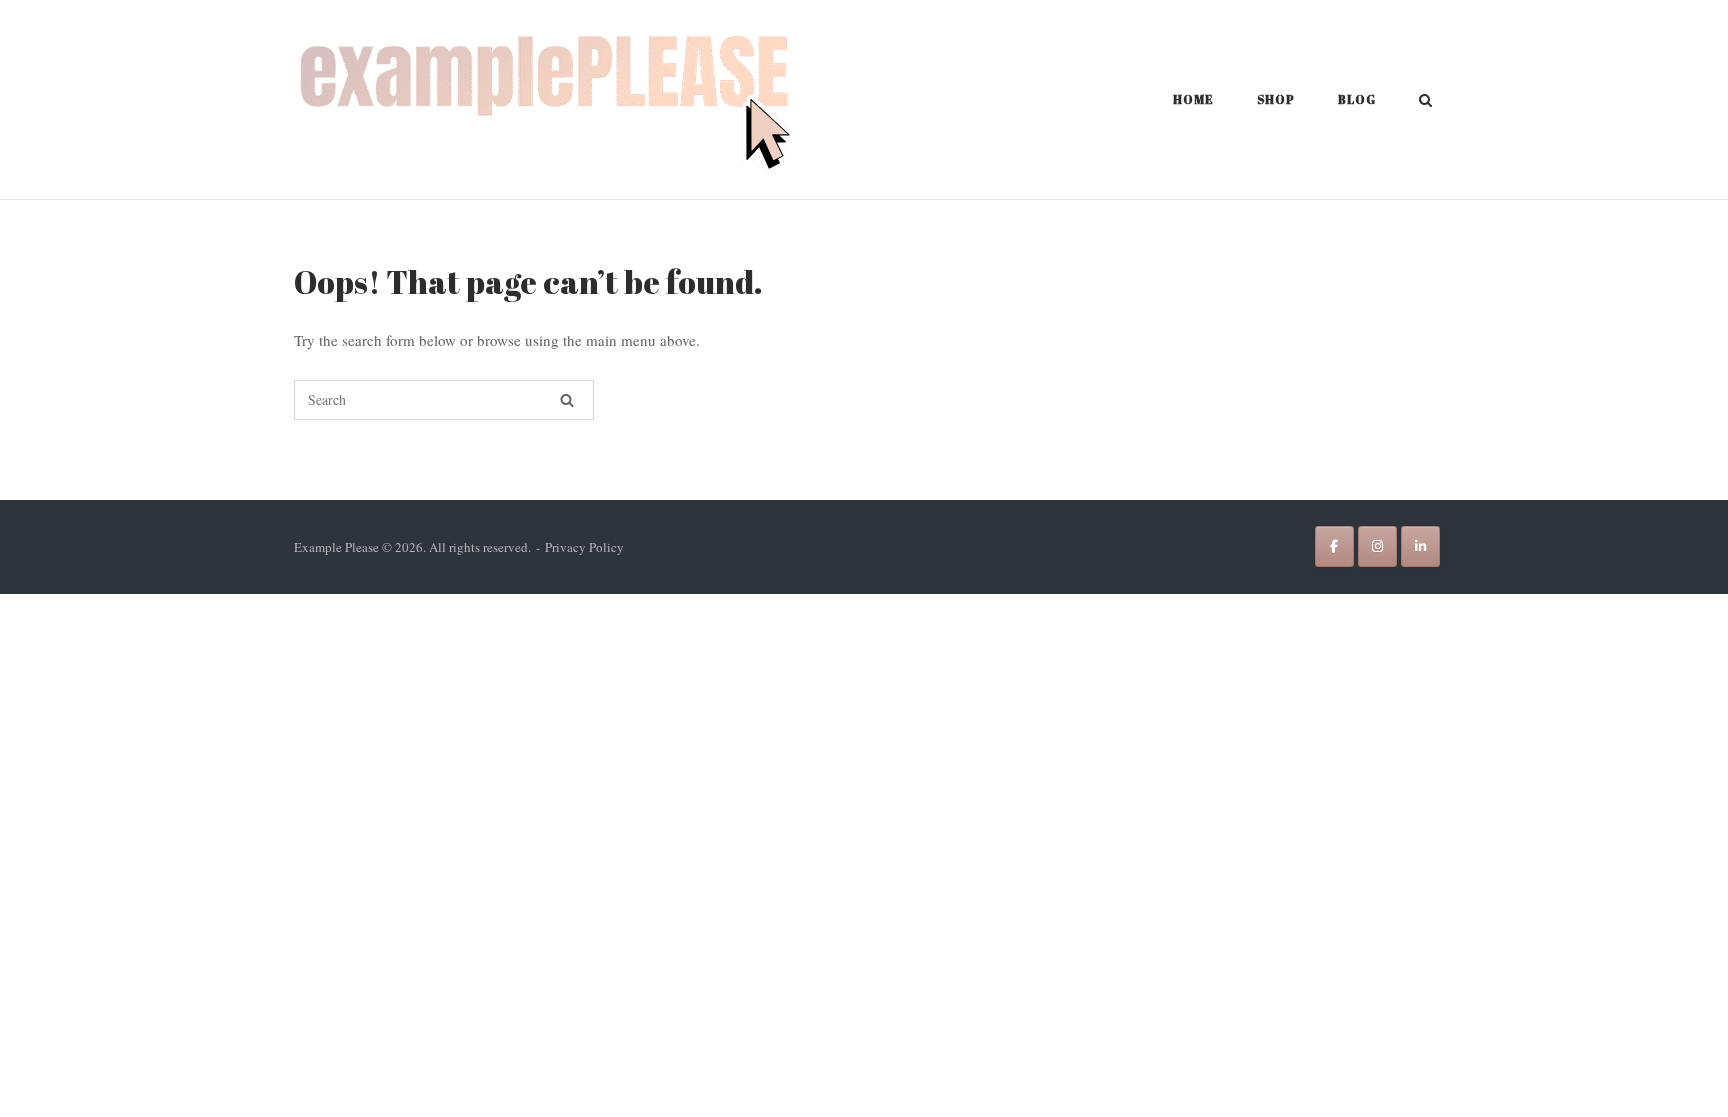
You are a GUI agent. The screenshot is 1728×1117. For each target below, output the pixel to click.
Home (1193, 99)
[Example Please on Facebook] (1334, 546)
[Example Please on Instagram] (1377, 546)
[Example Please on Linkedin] (1420, 546)
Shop (1276, 99)
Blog (1357, 99)
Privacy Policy (584, 547)
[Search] (567, 400)
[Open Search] (1425, 102)
